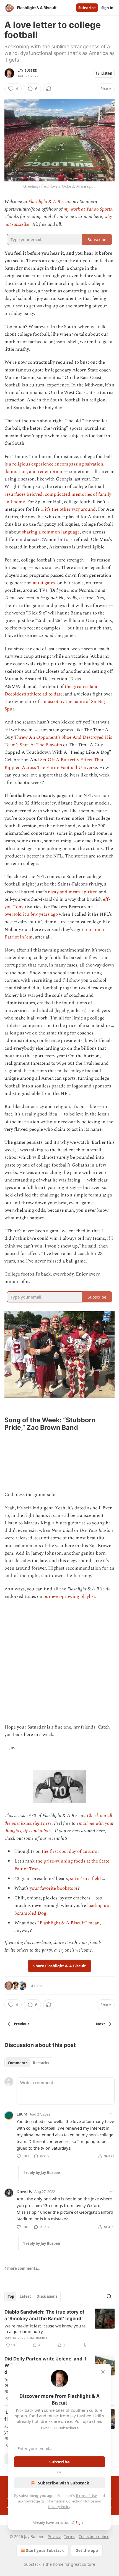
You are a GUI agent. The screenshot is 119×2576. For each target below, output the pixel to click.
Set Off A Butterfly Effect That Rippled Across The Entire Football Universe (54, 764)
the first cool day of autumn (70, 1851)
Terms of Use (86, 2496)
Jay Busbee (27, 70)
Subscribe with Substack (64, 2483)
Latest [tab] (25, 2296)
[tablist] (28, 2063)
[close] (103, 2372)
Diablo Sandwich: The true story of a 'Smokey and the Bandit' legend (44, 2315)
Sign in (107, 8)
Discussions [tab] (47, 2296)
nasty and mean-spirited (73, 892)
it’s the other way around (70, 509)
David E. (24, 2191)
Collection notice (94, 2536)
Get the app (87, 2550)
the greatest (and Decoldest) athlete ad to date (52, 690)
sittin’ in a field (86, 1879)
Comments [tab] (18, 2063)
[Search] (109, 2296)
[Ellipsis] (112, 2114)
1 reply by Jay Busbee (42, 2173)
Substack (32, 2564)
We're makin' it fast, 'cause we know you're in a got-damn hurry (45, 2329)
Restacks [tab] (41, 2063)
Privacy (54, 2536)
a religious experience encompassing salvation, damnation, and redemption (54, 468)
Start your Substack (45, 2550)
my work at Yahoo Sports (88, 209)
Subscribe (87, 8)
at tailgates (44, 583)
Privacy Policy (59, 2507)
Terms (70, 2536)
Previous (22, 2024)
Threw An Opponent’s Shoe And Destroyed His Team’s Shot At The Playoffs (58, 741)
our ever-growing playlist (69, 1596)
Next (101, 2024)
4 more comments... (22, 2268)
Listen (107, 73)
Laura (22, 2114)
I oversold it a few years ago (51, 911)
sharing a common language (51, 532)
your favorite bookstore (54, 1888)
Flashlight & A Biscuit (49, 202)
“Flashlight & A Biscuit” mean (68, 1923)
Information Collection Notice (70, 2501)
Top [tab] (11, 2296)
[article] (59, 2329)
